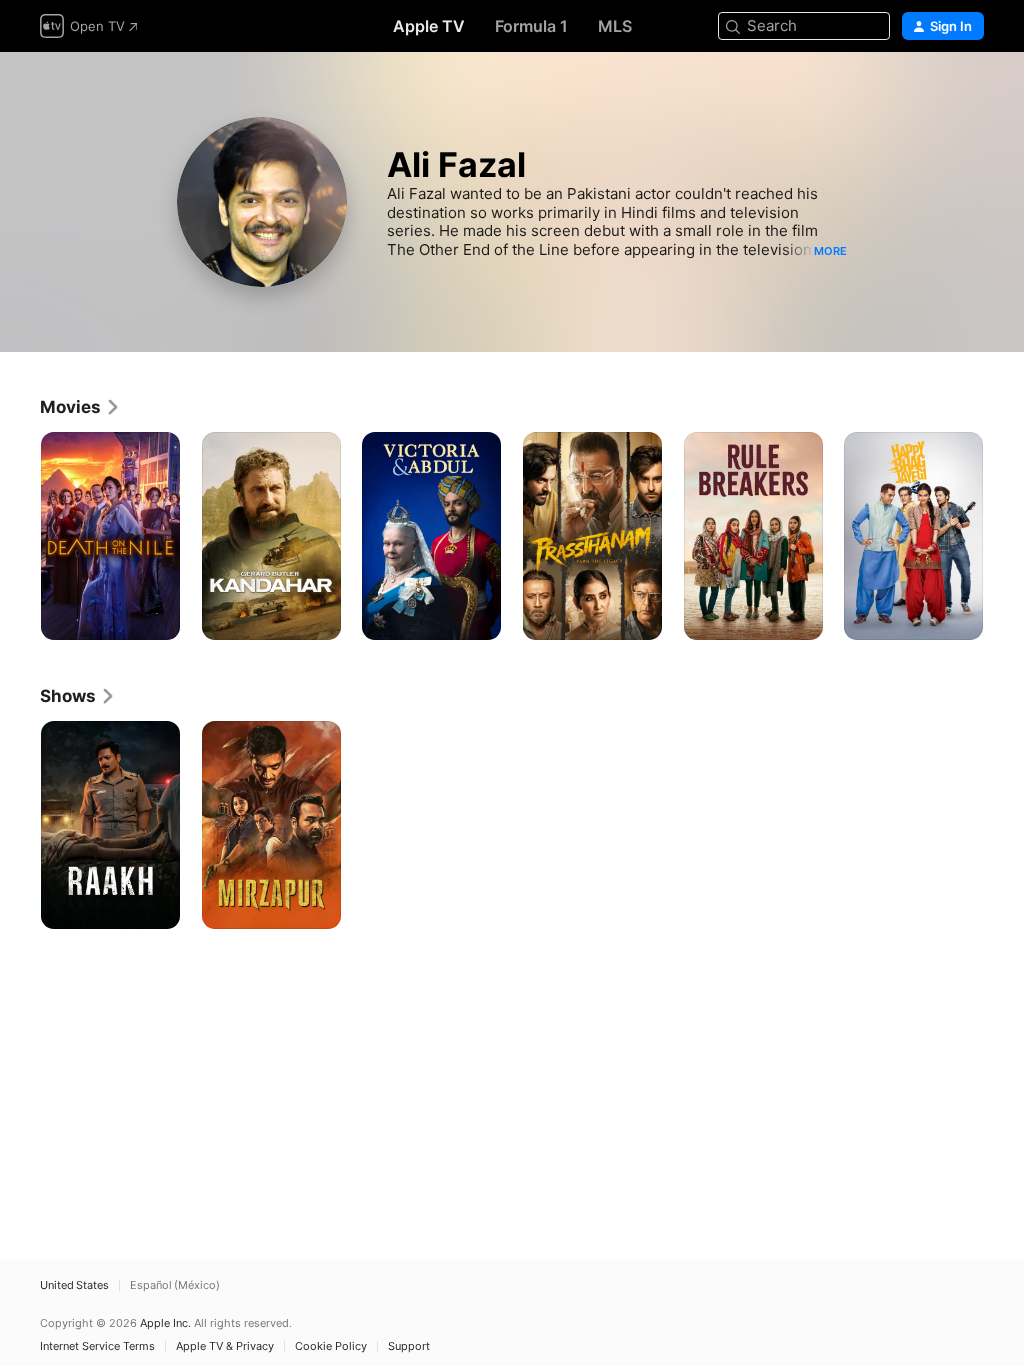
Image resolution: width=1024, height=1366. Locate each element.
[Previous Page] (20, 536)
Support (409, 1346)
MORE (830, 251)
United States (74, 1285)
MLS (615, 26)
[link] (80, 407)
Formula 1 (531, 26)
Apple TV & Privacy (225, 1346)
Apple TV (429, 26)
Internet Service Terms (97, 1346)
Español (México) (175, 1285)
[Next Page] (1004, 536)
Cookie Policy (331, 1346)
